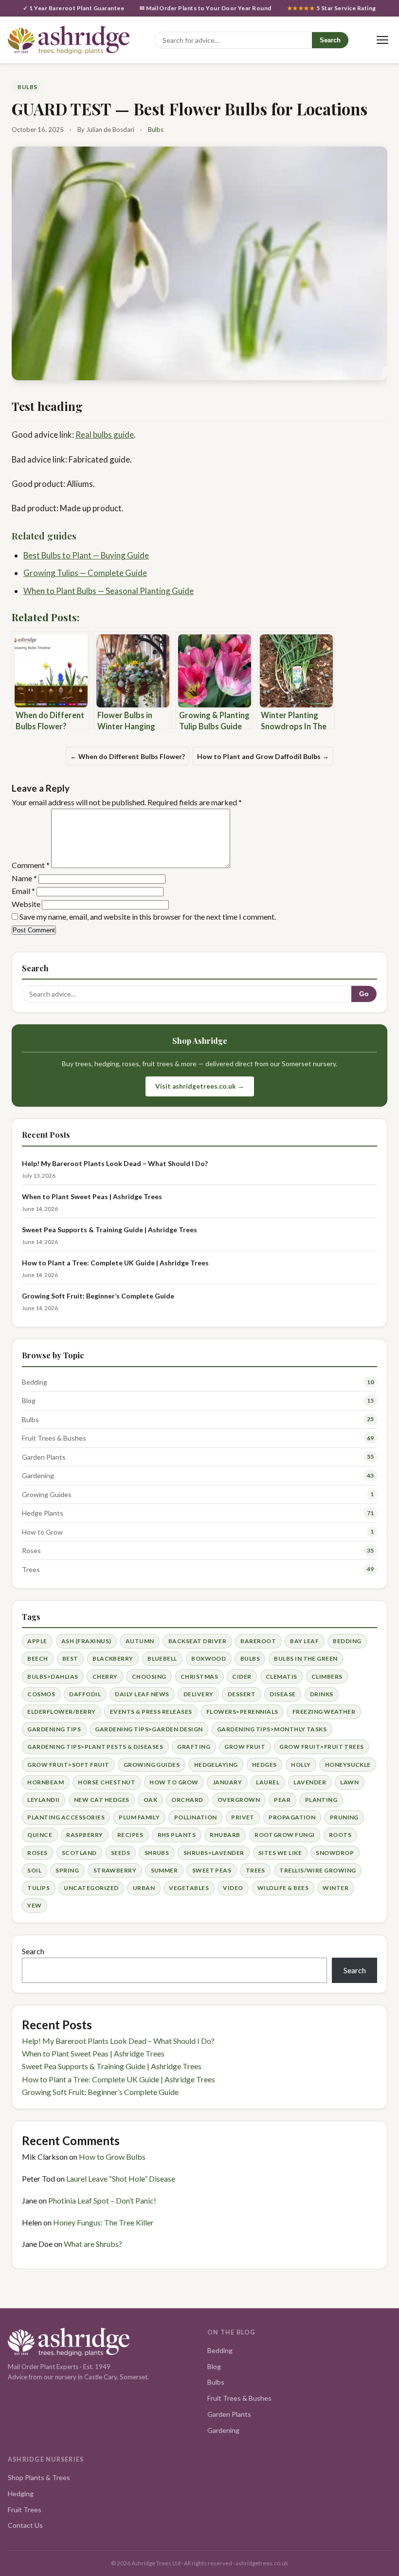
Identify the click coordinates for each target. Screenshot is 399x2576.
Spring (67, 1870)
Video (233, 1888)
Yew (34, 1905)
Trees (31, 1569)
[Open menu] (382, 40)
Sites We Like (280, 1853)
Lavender (310, 1782)
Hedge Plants (43, 1513)
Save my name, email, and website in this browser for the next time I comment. (148, 917)
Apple (37, 1641)
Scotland (79, 1853)
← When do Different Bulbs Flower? (127, 756)
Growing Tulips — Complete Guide (85, 573)
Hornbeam (45, 1782)
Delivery (199, 1694)
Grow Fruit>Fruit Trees (322, 1747)
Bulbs (27, 87)
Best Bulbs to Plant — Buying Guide (86, 555)
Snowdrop (335, 1853)
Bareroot (258, 1641)
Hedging (21, 2493)
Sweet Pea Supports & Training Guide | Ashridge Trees (109, 1230)
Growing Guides (47, 1494)
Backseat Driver (197, 1641)
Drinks (322, 1694)
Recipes (130, 1835)
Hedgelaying (216, 1765)
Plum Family (139, 1817)
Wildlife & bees (283, 1888)
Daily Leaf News (142, 1694)
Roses (31, 1550)
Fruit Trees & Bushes (54, 1438)
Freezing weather (324, 1712)
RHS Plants (177, 1835)
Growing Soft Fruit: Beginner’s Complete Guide (98, 1296)
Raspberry (84, 1835)
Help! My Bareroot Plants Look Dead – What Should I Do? (115, 1163)
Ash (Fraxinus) (86, 1641)
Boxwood (209, 1659)
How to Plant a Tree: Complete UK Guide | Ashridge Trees (115, 1263)
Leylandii (43, 1800)
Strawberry (115, 1870)
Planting (321, 1800)
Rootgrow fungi (285, 1835)
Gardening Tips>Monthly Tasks (272, 1729)
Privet (243, 1817)
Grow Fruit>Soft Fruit (68, 1765)
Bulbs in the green (306, 1659)
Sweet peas (212, 1870)
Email (23, 891)
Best (70, 1659)
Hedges (264, 1765)
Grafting (194, 1747)
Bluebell (162, 1659)
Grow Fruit (245, 1747)
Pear (282, 1800)
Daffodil (85, 1694)
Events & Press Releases (151, 1712)
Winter (336, 1888)
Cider (242, 1677)
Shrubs (157, 1853)
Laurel (268, 1782)
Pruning (344, 1817)
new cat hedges (102, 1800)
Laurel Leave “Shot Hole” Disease (121, 2178)
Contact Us (25, 2525)
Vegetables (189, 1888)
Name (24, 878)
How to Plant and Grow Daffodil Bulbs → (263, 756)
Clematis (281, 1677)
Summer (164, 1870)
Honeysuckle (348, 1765)
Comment (31, 865)
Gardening (38, 1475)
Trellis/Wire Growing (318, 1870)
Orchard (187, 1800)
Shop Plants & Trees (39, 2477)
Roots (340, 1835)
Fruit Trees (25, 2510)
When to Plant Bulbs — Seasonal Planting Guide (109, 591)
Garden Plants (44, 1457)
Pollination (196, 1817)
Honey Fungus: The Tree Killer (103, 2222)
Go (364, 994)
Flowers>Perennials (242, 1712)
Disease (282, 1694)
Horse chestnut (107, 1782)
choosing (149, 1677)
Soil (34, 1870)
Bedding (35, 1382)
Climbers (327, 1677)
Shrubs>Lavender (214, 1853)
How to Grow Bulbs (112, 2157)
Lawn (349, 1782)
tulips (38, 1888)
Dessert (242, 1694)
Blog (29, 1400)
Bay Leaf (304, 1641)
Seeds (120, 1853)
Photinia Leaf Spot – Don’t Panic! (102, 2200)
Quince (40, 1835)
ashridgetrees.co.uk (262, 2563)
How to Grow (42, 1532)
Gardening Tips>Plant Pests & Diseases (95, 1747)
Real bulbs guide (105, 435)
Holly (301, 1765)
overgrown (239, 1800)
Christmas (199, 1677)
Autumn (140, 1641)
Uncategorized (91, 1888)
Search (330, 40)
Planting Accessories (66, 1817)
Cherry (105, 1677)
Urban (144, 1888)
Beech (37, 1659)
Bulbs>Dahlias (53, 1677)
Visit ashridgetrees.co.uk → (200, 1086)
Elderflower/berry (61, 1712)
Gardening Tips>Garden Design (149, 1729)
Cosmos (41, 1694)
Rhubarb (225, 1835)
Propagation (292, 1817)
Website (26, 904)
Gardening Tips (54, 1729)
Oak (150, 1800)
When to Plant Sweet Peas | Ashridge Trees (92, 1196)
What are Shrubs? (93, 2244)
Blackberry (113, 1659)
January (227, 1782)
